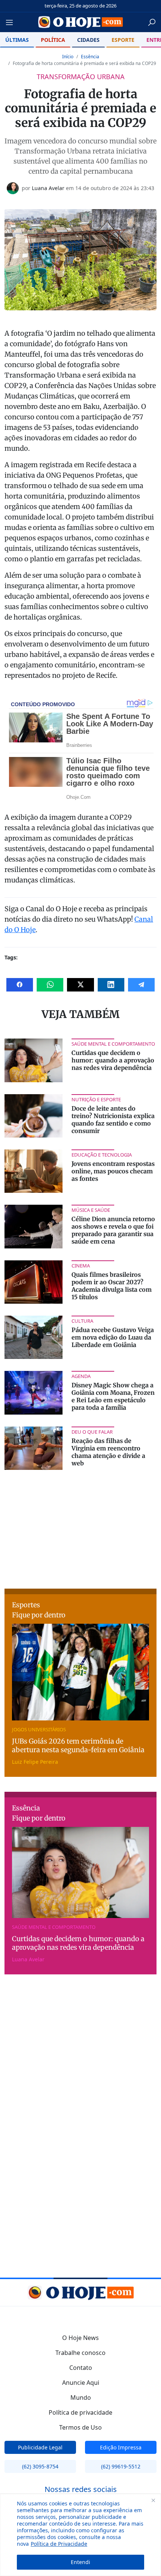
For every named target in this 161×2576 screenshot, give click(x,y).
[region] (80, 2535)
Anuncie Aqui (81, 2383)
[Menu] (12, 22)
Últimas (17, 40)
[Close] (153, 2500)
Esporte (123, 40)
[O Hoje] (81, 22)
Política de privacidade (80, 2412)
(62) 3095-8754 (40, 2466)
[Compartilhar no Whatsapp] (50, 985)
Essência (90, 57)
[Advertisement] (80, 1528)
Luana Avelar (48, 188)
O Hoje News (80, 2338)
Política (53, 40)
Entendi (80, 2562)
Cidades (88, 40)
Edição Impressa (121, 2447)
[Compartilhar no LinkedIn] (111, 985)
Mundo (81, 2397)
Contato (81, 2368)
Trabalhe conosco (80, 2353)
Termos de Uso (80, 2427)
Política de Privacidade (59, 2544)
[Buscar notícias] (152, 22)
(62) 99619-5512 (121, 2466)
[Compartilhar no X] (80, 985)
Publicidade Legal (40, 2447)
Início (68, 57)
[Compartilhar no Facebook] (20, 985)
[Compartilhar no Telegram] (141, 985)
